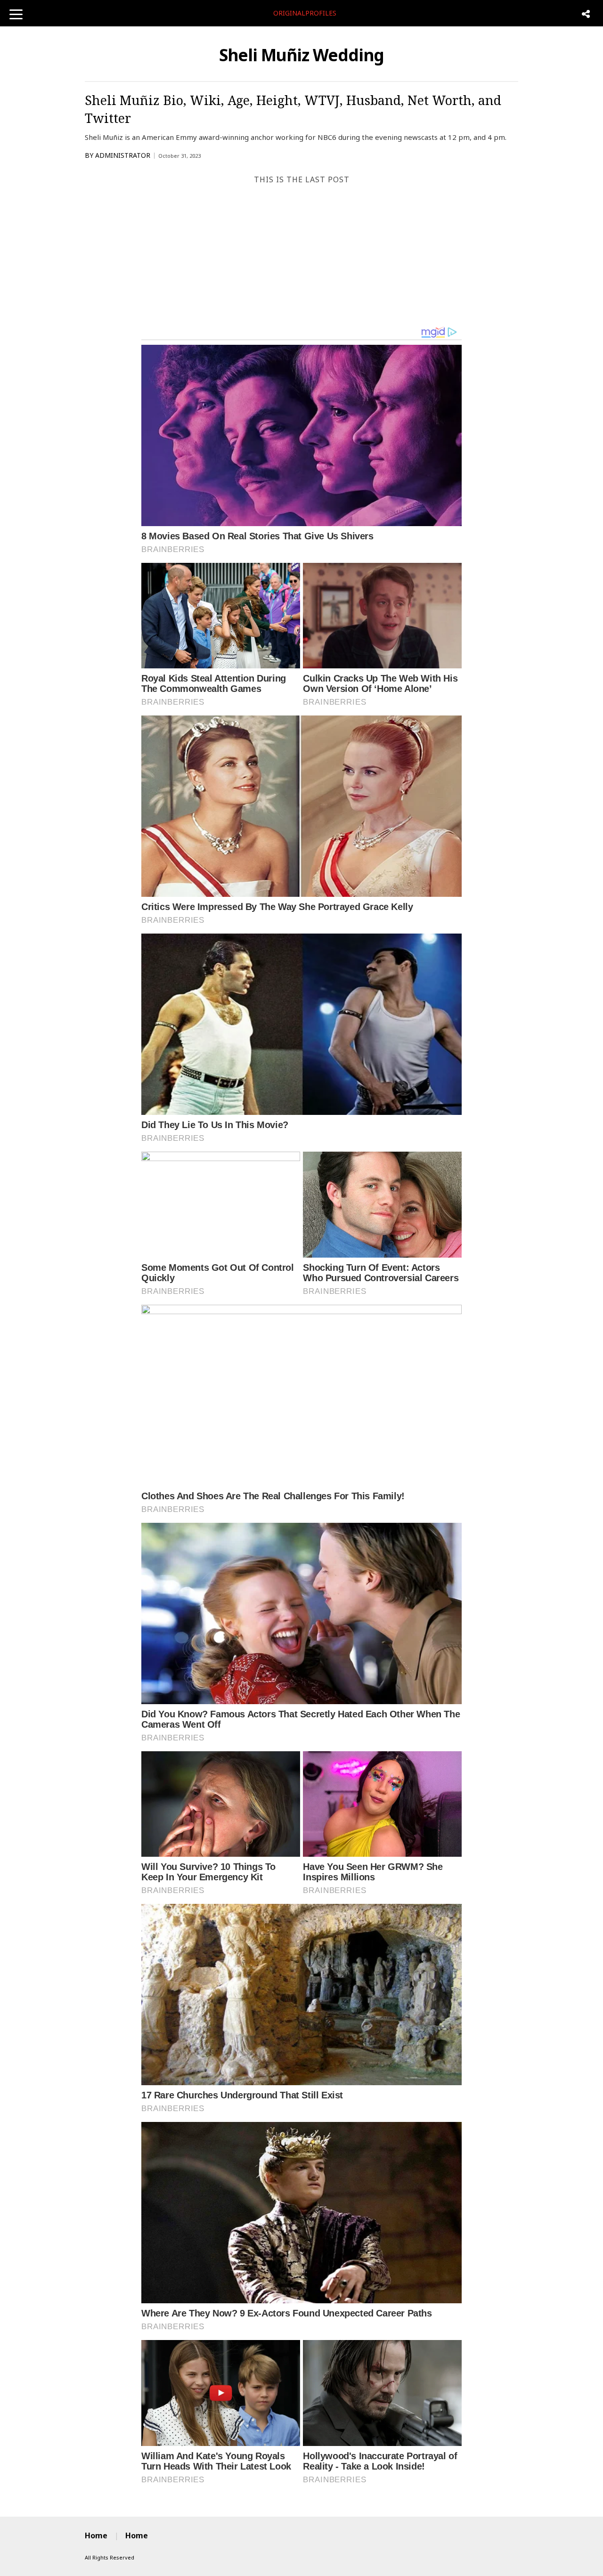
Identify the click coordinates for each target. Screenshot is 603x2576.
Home (96, 2535)
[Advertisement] (301, 255)
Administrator (123, 155)
